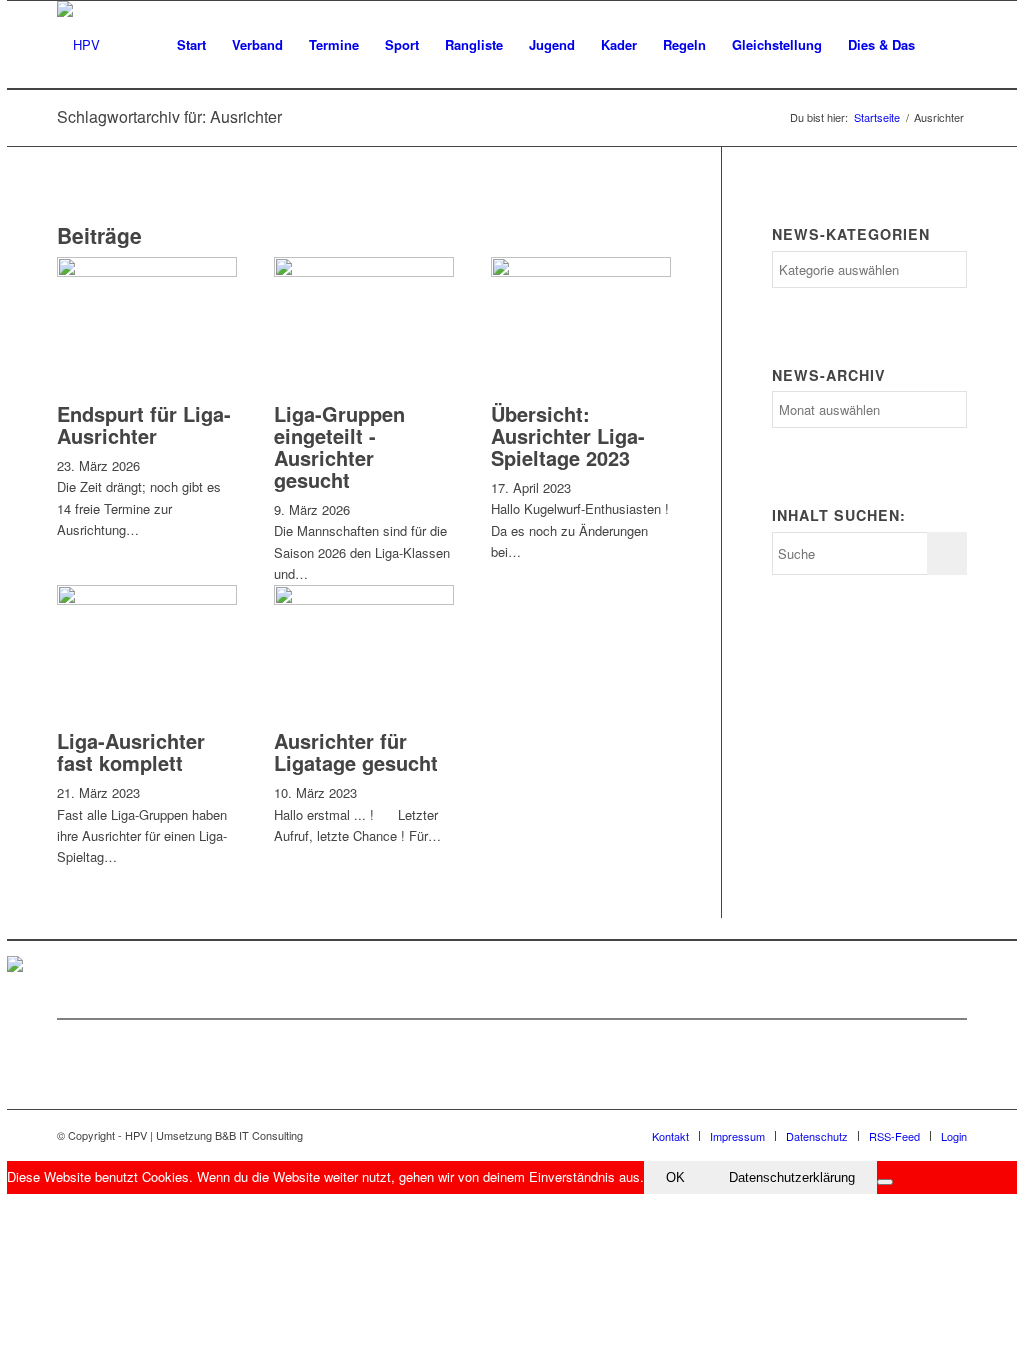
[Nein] (885, 1182)
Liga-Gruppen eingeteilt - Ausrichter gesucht (339, 446)
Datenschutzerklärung (792, 1177)
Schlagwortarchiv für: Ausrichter (169, 116)
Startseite (877, 117)
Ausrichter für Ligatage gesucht (356, 751)
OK (675, 1177)
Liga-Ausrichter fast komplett (131, 751)
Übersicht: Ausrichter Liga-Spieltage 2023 (568, 435)
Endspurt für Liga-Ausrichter (144, 424)
